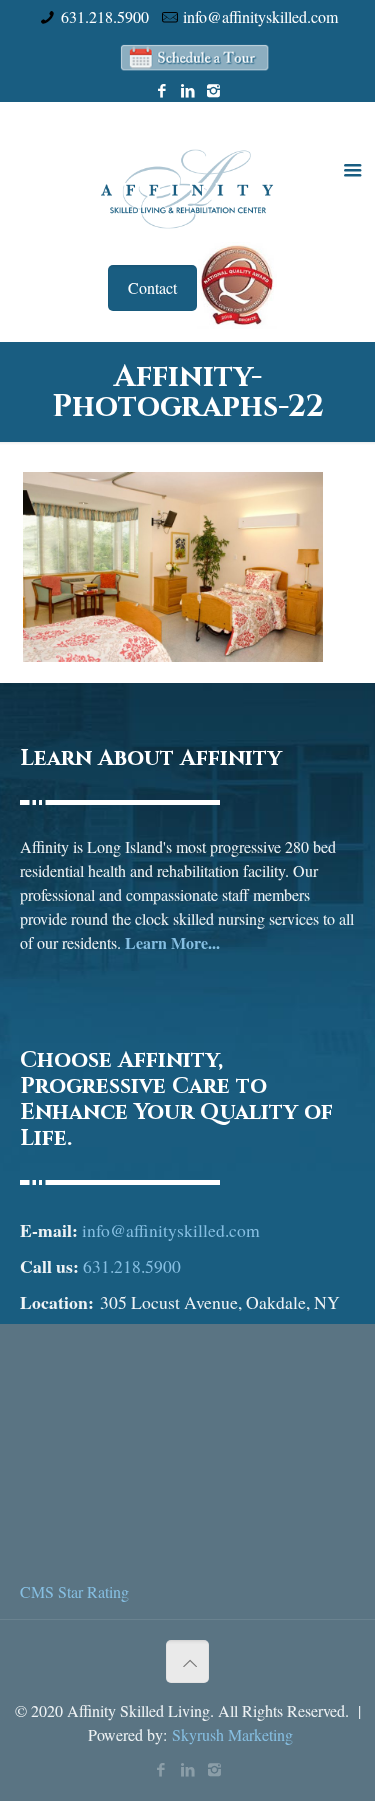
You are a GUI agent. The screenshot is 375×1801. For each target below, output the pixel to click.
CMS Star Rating (74, 1591)
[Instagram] (213, 90)
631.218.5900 (105, 16)
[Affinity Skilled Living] (187, 187)
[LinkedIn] (187, 90)
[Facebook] (161, 90)
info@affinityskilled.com (260, 16)
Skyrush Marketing (232, 1734)
